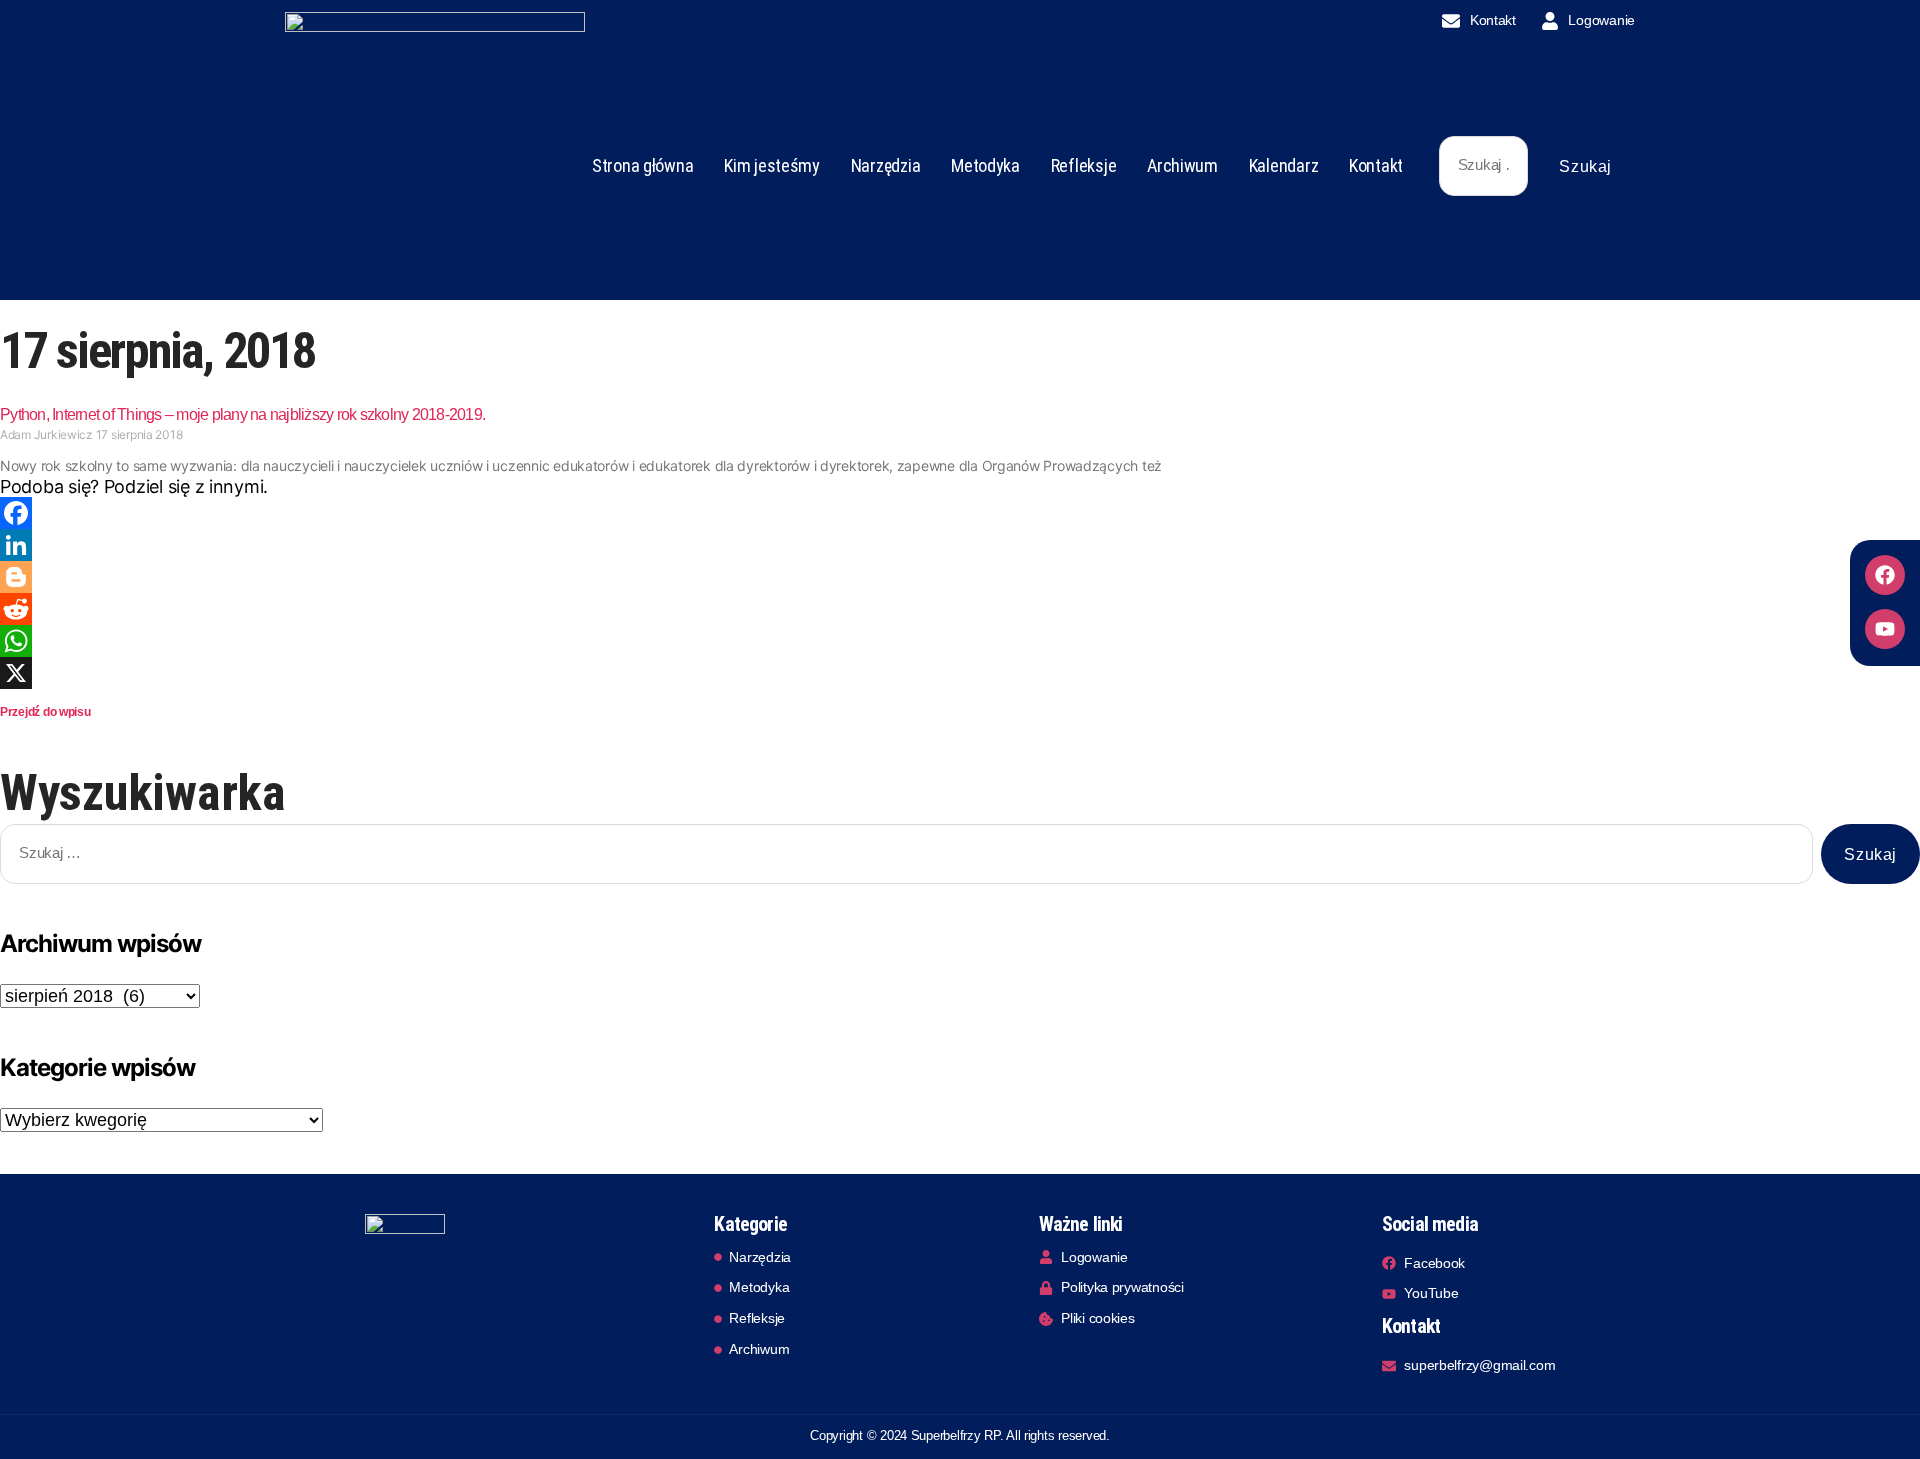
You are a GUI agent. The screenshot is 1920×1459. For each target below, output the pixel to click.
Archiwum (1182, 165)
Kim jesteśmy (772, 165)
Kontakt (1376, 165)
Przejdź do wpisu (45, 712)
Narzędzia (886, 165)
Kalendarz (1284, 165)
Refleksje (1084, 165)
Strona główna (643, 165)
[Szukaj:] (1480, 170)
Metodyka (985, 165)
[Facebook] (1885, 575)
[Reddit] (960, 609)
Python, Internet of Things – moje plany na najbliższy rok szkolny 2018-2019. (242, 414)
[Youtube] (1885, 629)
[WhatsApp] (960, 641)
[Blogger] (960, 577)
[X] (960, 673)
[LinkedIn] (960, 545)
